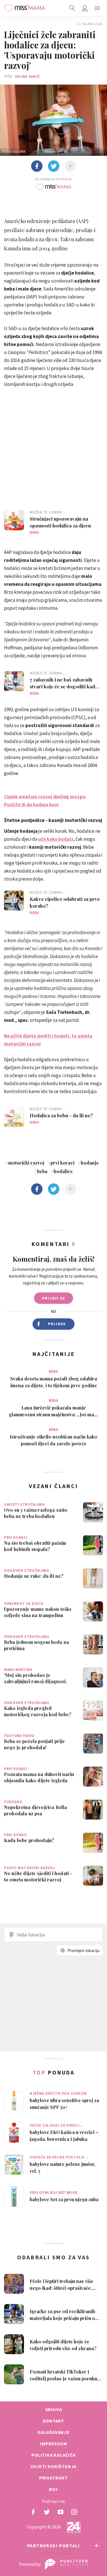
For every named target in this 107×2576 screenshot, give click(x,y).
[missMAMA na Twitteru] (47, 2512)
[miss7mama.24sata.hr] (25, 8)
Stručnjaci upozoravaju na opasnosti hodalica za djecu (60, 522)
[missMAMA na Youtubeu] (60, 2512)
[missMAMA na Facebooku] (33, 2512)
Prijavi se (53, 1298)
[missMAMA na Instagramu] (74, 2512)
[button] (97, 8)
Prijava (57, 1324)
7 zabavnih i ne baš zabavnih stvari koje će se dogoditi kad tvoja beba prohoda (62, 683)
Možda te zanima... (48, 512)
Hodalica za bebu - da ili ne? (61, 1115)
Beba (34, 532)
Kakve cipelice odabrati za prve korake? (65, 902)
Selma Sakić (28, 76)
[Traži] (72, 8)
